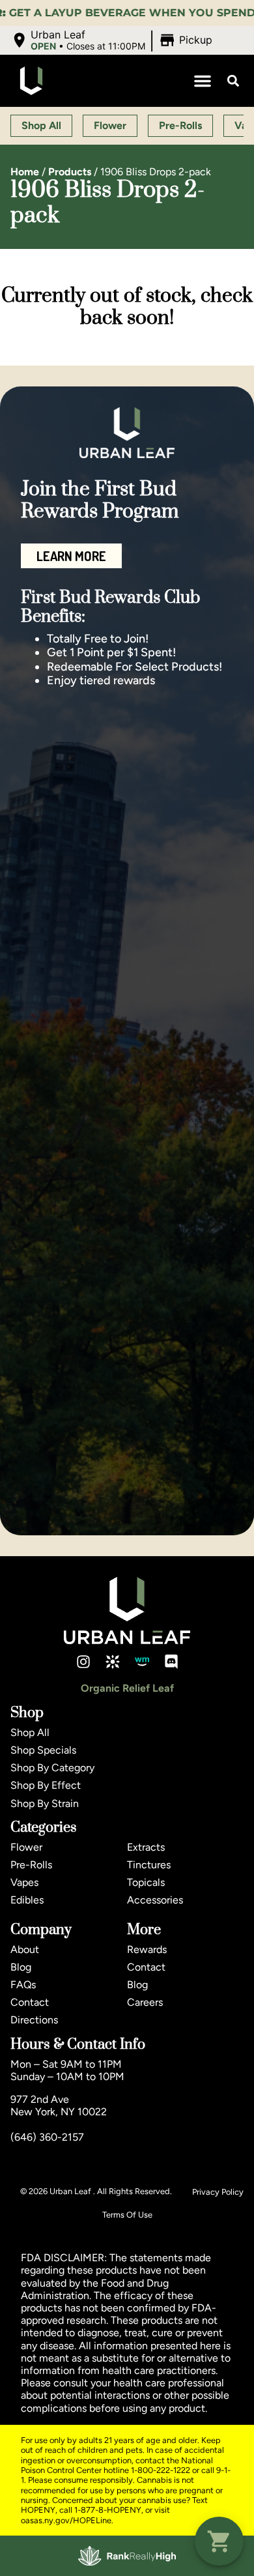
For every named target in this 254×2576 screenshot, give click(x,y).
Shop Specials (43, 1750)
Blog (21, 1967)
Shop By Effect (46, 1785)
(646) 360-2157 (47, 2137)
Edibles (27, 1900)
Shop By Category (52, 1768)
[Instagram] (83, 1662)
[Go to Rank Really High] (127, 2556)
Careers (145, 2002)
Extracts (146, 1847)
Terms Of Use (127, 2215)
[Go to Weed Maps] (142, 1662)
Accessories (155, 1900)
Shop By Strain (45, 1803)
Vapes (24, 1882)
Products (70, 172)
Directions (34, 2020)
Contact (30, 2002)
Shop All (30, 1732)
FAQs (23, 1985)
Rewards (147, 1949)
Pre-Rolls (31, 1865)
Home (25, 172)
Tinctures (149, 1865)
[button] (113, 40)
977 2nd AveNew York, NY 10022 (59, 2106)
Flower (26, 1847)
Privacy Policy (218, 2192)
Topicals (146, 1882)
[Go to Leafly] (113, 1662)
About (25, 1949)
